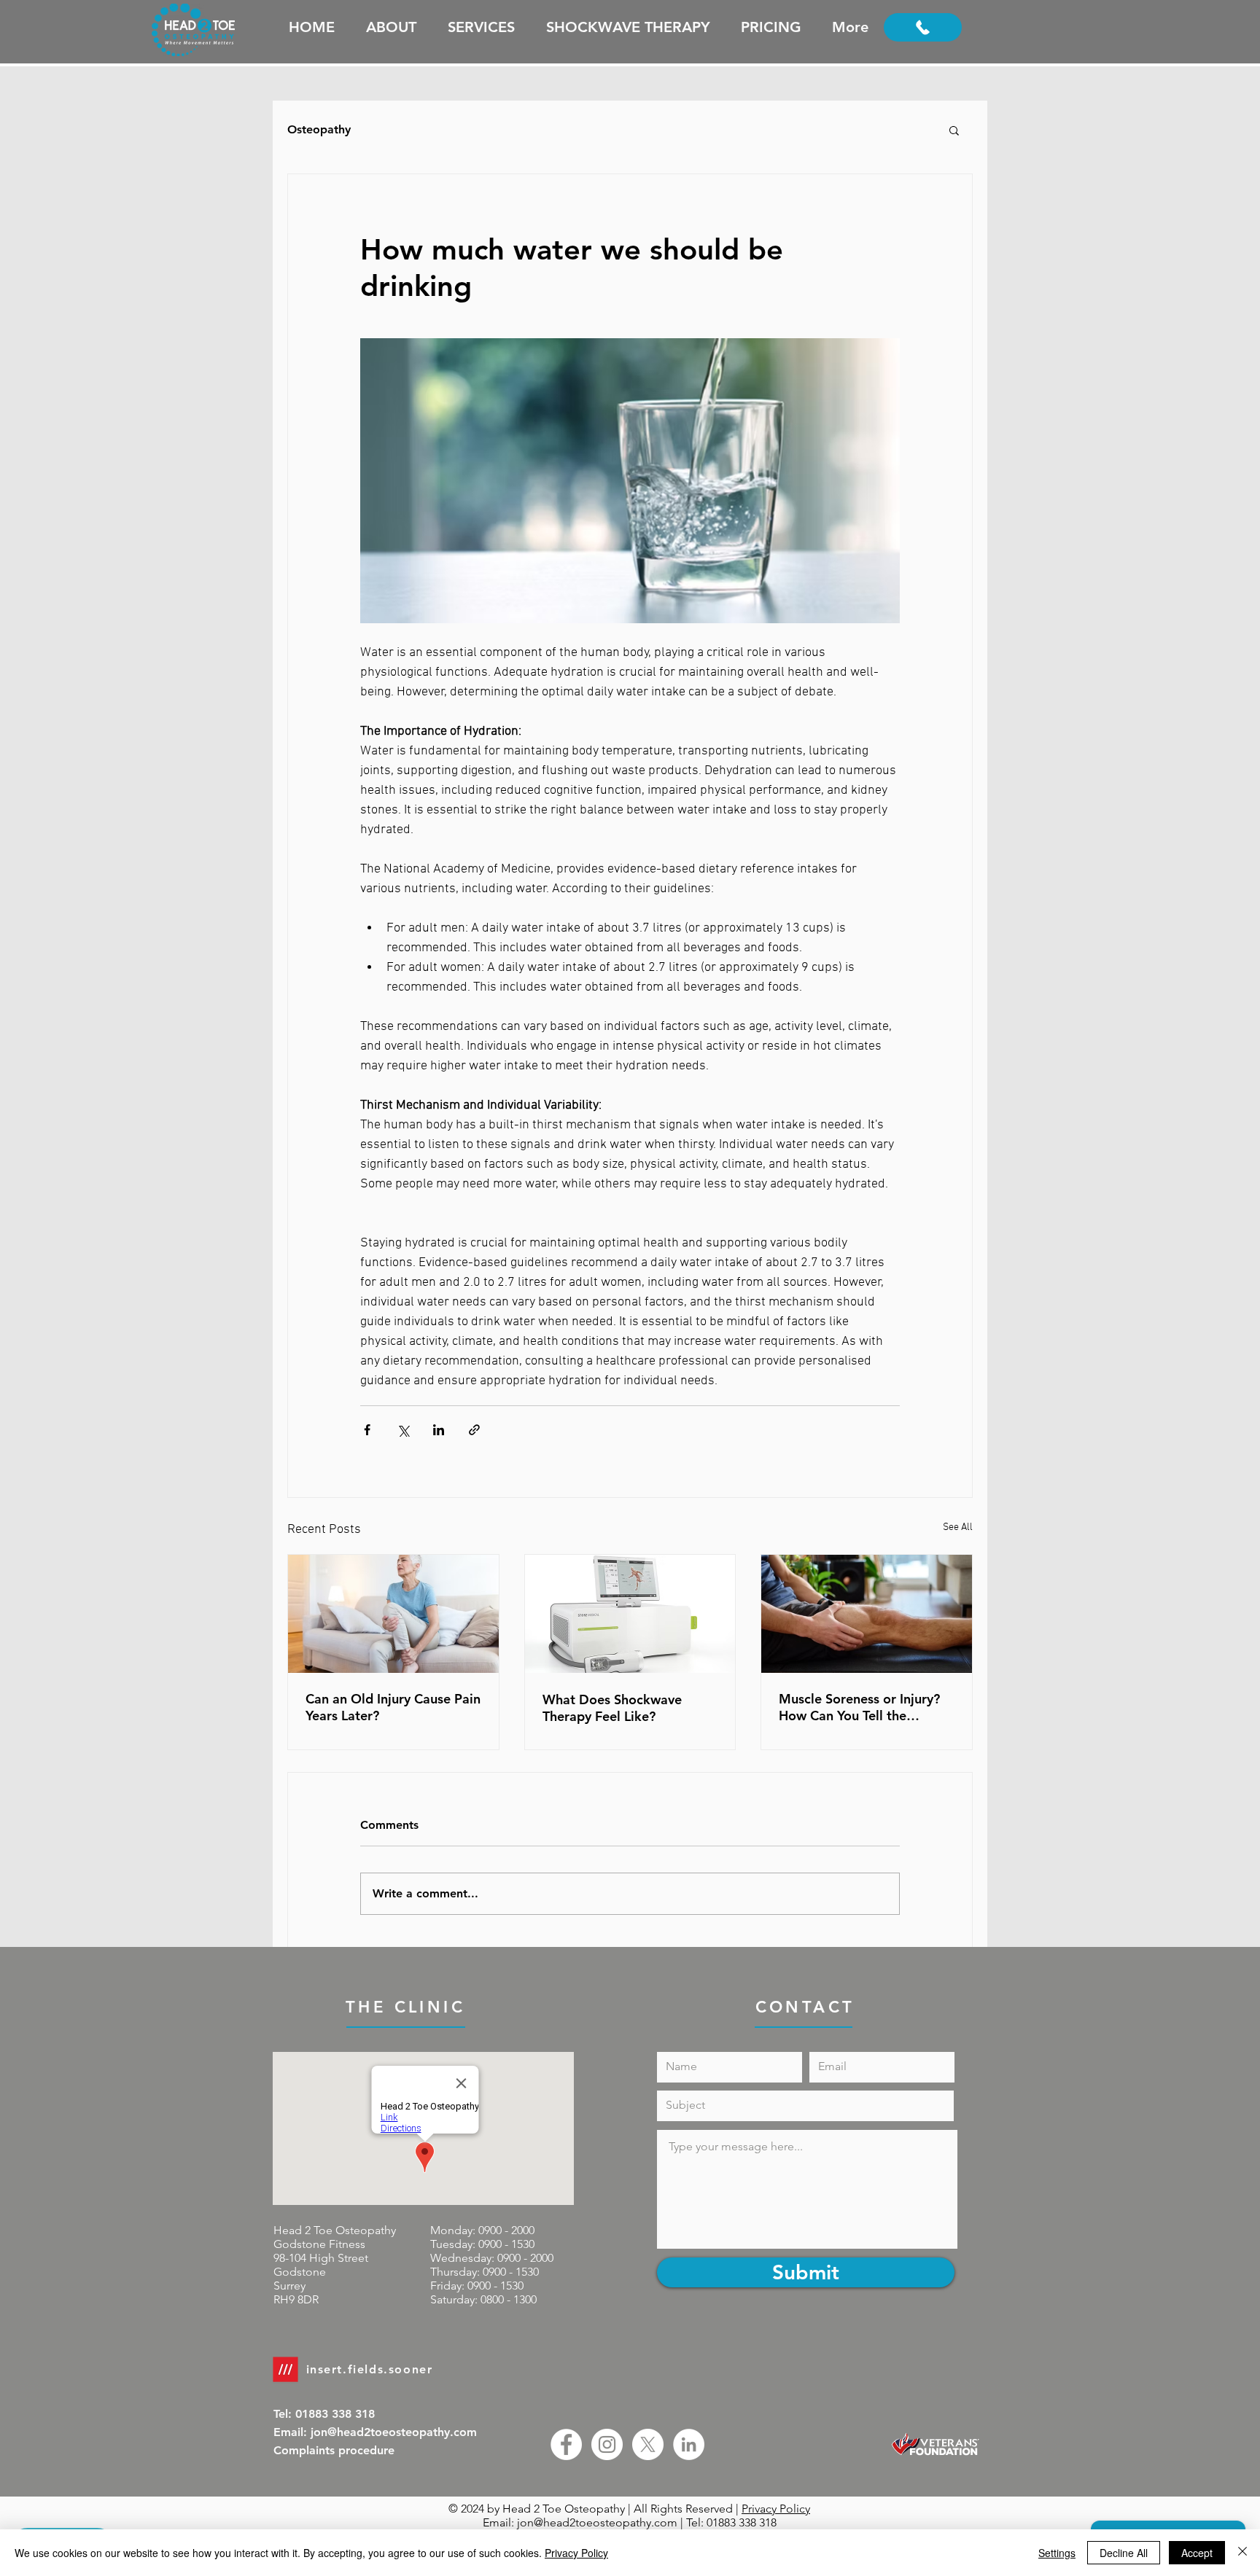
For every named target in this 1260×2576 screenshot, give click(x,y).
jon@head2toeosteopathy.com (597, 2522)
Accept (1197, 2553)
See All (958, 1527)
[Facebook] (566, 2444)
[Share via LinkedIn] (439, 1430)
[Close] (1242, 2553)
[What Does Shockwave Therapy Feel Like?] (630, 1614)
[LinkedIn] (689, 2444)
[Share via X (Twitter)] (403, 1430)
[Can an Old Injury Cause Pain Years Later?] (393, 1614)
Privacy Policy (776, 2509)
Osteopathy (319, 129)
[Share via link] (474, 1430)
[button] (954, 130)
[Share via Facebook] (367, 1430)
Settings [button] (1057, 2553)
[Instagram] (607, 2444)
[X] (648, 2444)
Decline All (1124, 2553)
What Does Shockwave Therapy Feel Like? (612, 1708)
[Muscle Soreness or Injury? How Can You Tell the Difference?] (867, 1614)
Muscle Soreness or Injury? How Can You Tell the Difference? (859, 1707)
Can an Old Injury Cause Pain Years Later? (393, 1707)
